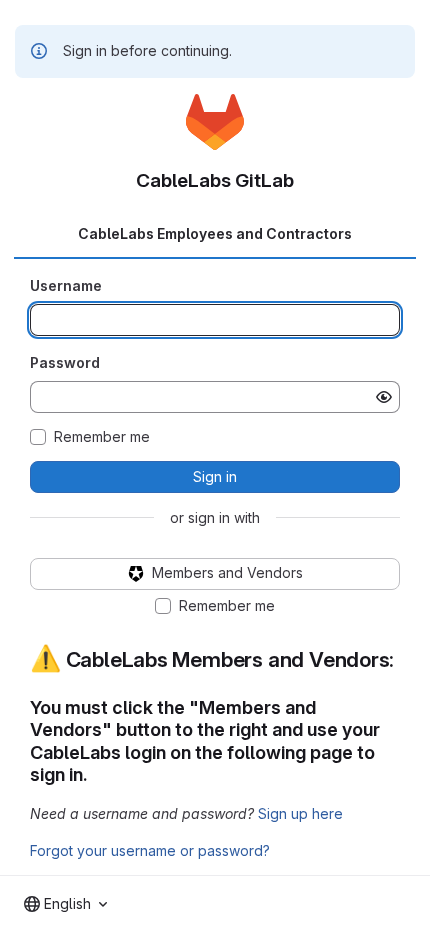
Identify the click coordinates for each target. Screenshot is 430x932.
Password (65, 362)
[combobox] (65, 904)
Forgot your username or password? (150, 850)
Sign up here (300, 813)
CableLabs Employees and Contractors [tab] (215, 233)
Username (66, 285)
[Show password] (384, 397)
